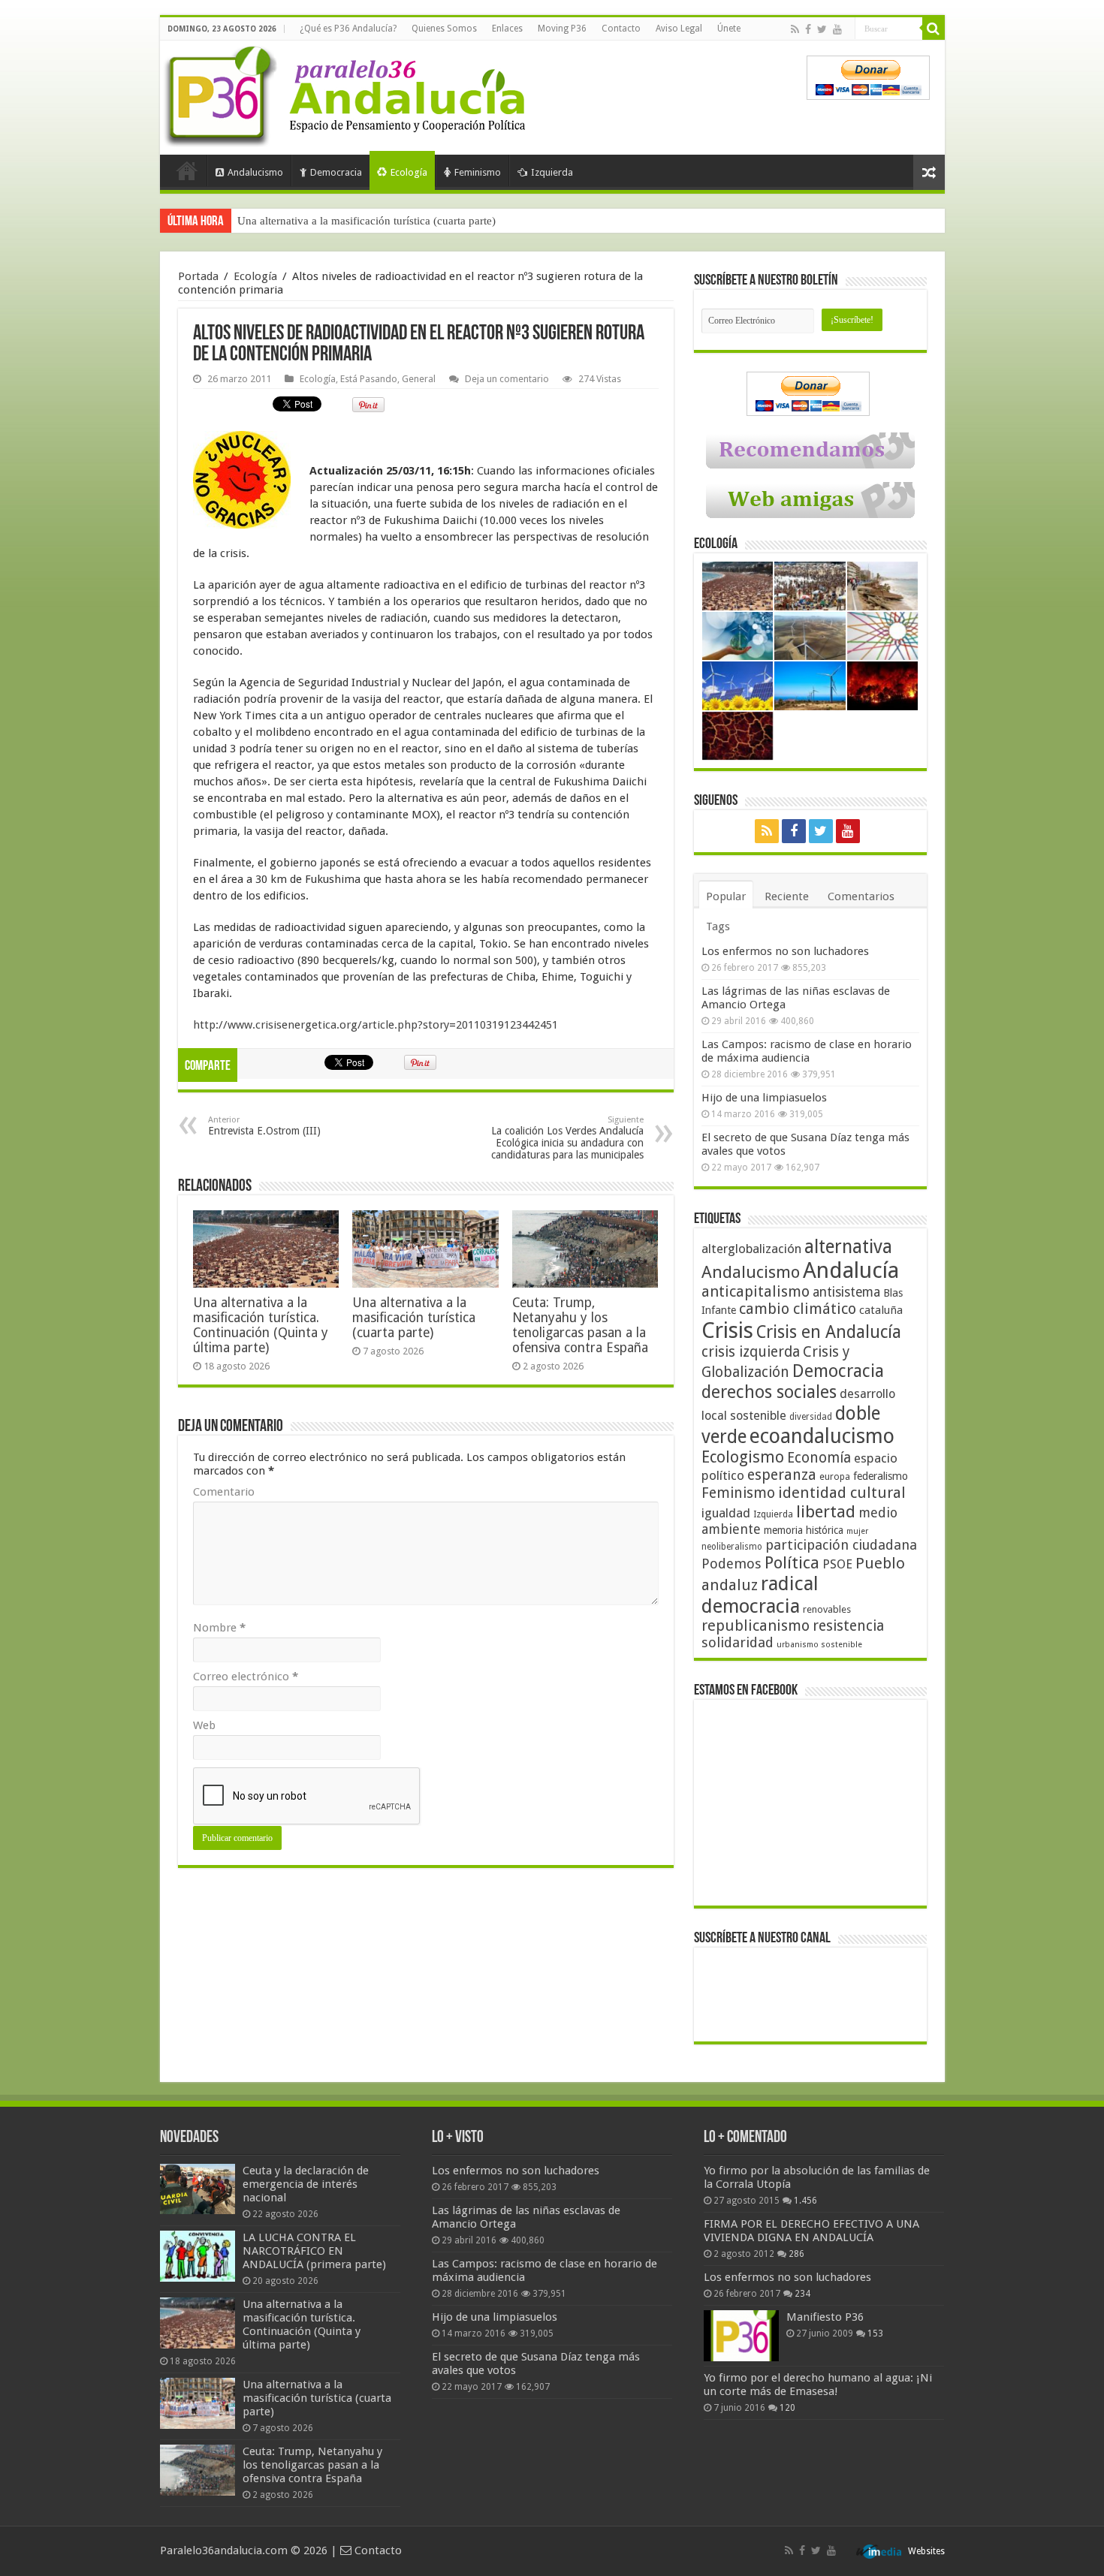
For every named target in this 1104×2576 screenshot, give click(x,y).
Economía (819, 1458)
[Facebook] (808, 29)
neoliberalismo (732, 1547)
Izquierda (552, 172)
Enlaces (507, 29)
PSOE (837, 1564)
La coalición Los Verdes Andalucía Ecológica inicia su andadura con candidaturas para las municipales (567, 1138)
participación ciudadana (841, 1545)
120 (787, 2408)
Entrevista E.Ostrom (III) (264, 1126)
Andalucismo (255, 172)
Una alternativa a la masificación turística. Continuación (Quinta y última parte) (261, 1325)
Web (204, 1725)
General (419, 379)
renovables (827, 1609)
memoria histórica (804, 1530)
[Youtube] (837, 29)
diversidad (811, 1417)
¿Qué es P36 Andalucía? (348, 29)
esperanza (782, 1475)
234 (802, 2294)
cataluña (881, 1310)
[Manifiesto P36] (741, 2336)
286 (796, 2254)
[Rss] (795, 29)
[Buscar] (934, 29)
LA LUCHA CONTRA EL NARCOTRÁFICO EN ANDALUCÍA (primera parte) (314, 2251)
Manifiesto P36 (825, 2317)
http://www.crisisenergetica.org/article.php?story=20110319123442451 (376, 1025)
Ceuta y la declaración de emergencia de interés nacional (306, 2184)
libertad (826, 1511)
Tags (718, 926)
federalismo (881, 1476)
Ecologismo (743, 1457)
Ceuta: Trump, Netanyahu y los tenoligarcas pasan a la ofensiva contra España (580, 1325)
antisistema (846, 1292)
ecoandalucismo (822, 1436)
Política (792, 1562)
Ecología (409, 172)
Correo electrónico (246, 1677)
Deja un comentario (507, 379)
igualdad (726, 1513)
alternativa (848, 1247)
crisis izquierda (751, 1352)
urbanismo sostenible (819, 1645)
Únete (729, 29)
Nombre (219, 1628)
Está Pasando (369, 379)
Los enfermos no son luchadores (785, 951)
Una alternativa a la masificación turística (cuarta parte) (366, 221)
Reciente (787, 896)
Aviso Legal (679, 29)
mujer (857, 1531)
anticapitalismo (756, 1292)
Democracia (336, 172)
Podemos (731, 1564)
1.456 (805, 2201)
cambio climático (798, 1309)
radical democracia (760, 1595)
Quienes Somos (444, 29)
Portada (187, 170)
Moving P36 (562, 29)
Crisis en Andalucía (829, 1332)
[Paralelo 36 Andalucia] (348, 93)
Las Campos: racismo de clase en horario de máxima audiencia (807, 1051)
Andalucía (851, 1270)
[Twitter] (822, 29)
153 (875, 2333)
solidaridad (738, 1642)
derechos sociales (769, 1392)
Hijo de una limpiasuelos (764, 1098)
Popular (726, 896)
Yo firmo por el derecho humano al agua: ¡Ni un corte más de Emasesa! (818, 2385)
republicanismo (756, 1626)
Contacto (621, 29)
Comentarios (861, 896)
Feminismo (478, 172)
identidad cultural (842, 1493)
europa (835, 1477)
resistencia (848, 1626)
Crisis (727, 1330)
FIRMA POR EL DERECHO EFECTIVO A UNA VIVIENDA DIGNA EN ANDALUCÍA (811, 2231)
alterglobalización (751, 1249)
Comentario (224, 1492)
